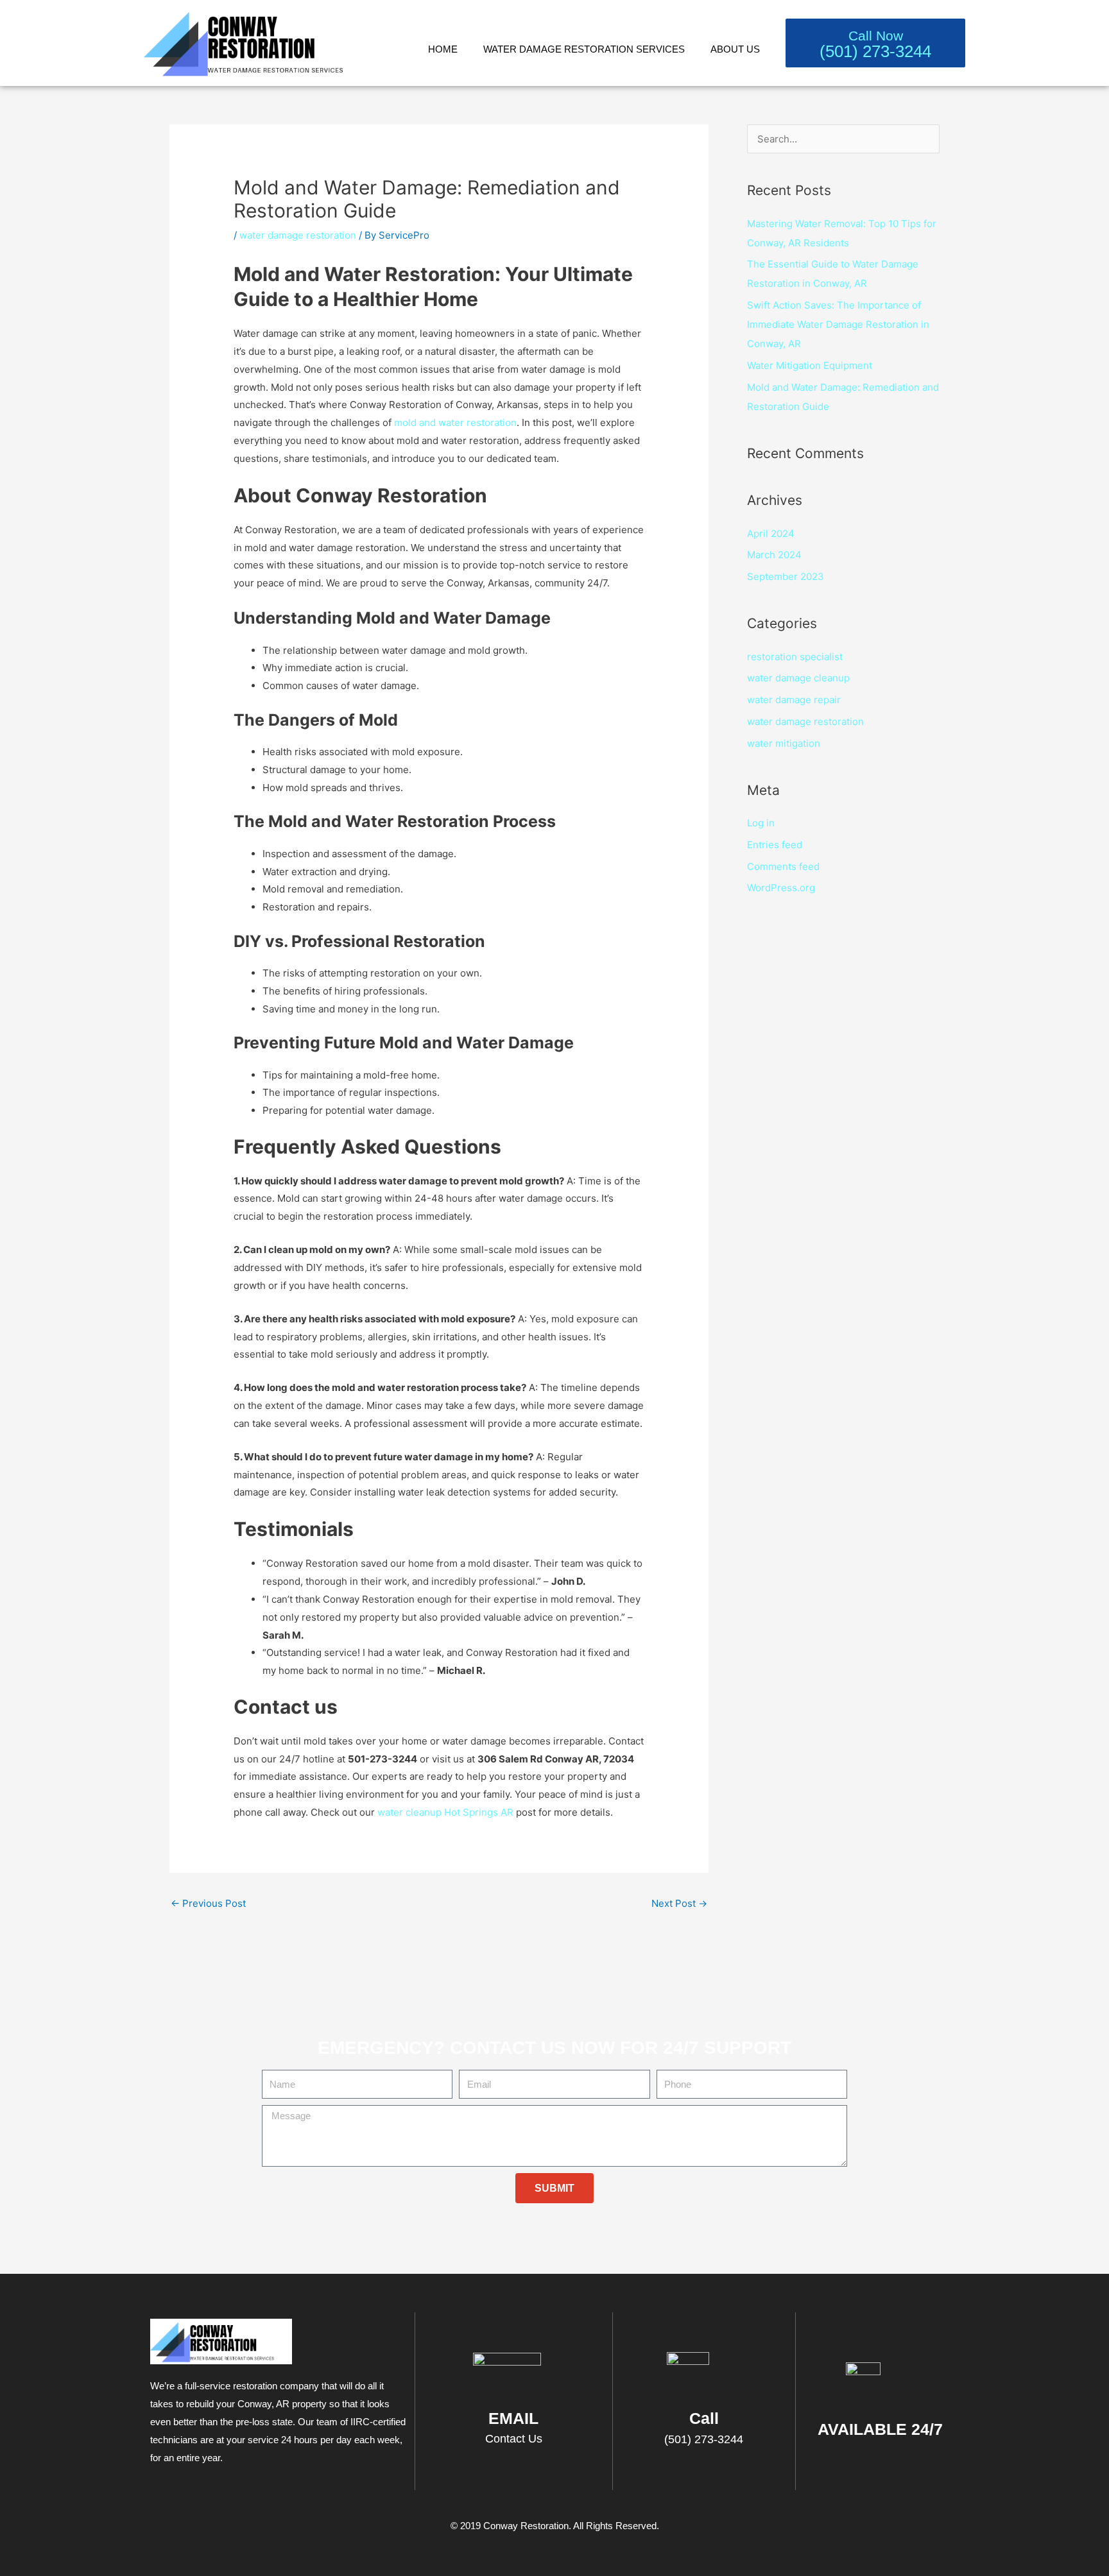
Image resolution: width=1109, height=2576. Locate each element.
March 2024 (774, 555)
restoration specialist (795, 657)
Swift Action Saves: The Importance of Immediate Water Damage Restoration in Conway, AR (838, 324)
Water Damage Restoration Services (584, 49)
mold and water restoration (455, 422)
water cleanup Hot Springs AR (445, 1812)
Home (443, 49)
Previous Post (208, 1903)
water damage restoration (298, 235)
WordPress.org (781, 888)
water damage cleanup (798, 678)
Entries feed (775, 845)
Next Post (679, 1903)
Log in (761, 823)
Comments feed (783, 866)
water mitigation (784, 743)
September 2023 (786, 576)
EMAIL (513, 2418)
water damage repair (794, 700)
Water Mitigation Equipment (810, 365)
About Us (735, 49)
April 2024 (771, 533)
